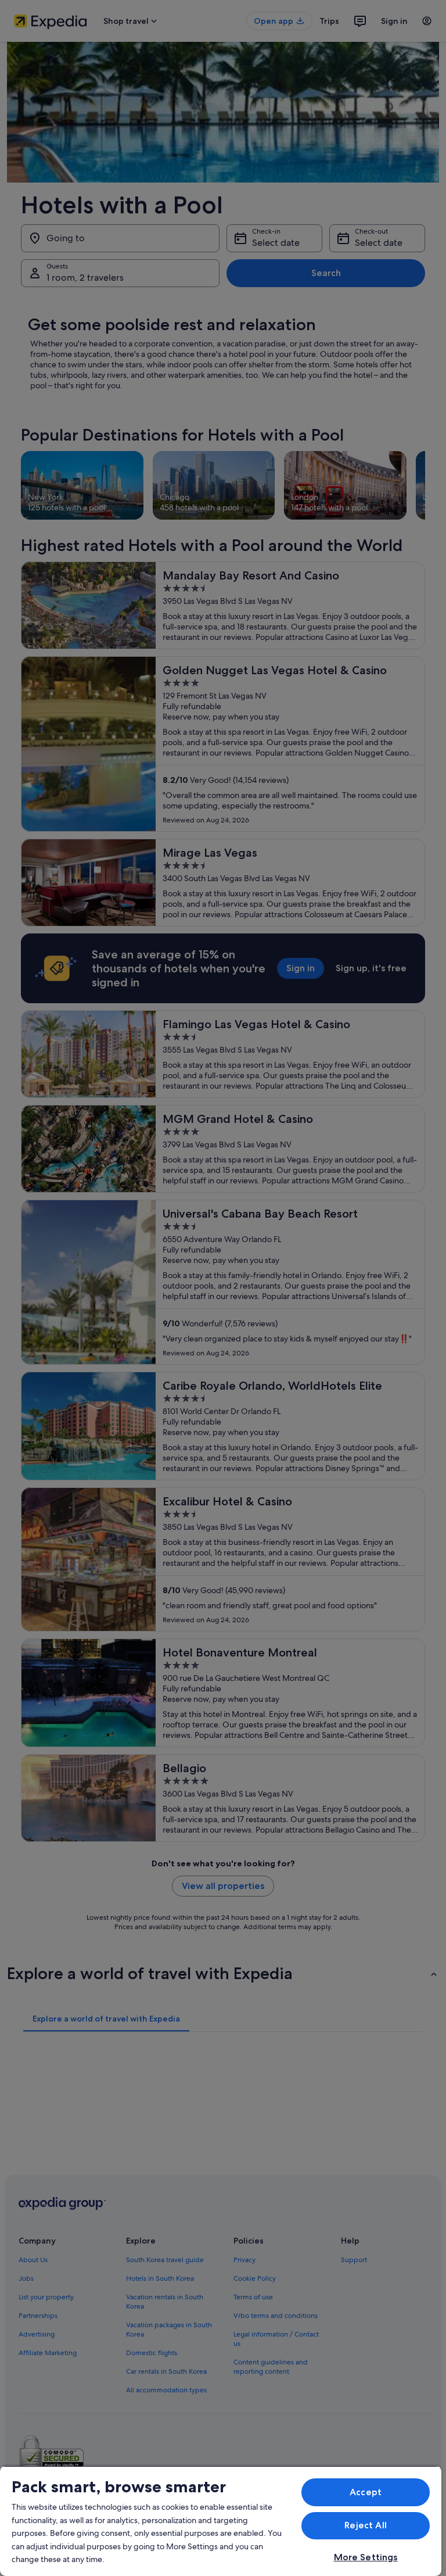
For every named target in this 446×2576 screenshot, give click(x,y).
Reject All (366, 2525)
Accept (366, 2492)
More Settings (366, 2557)
